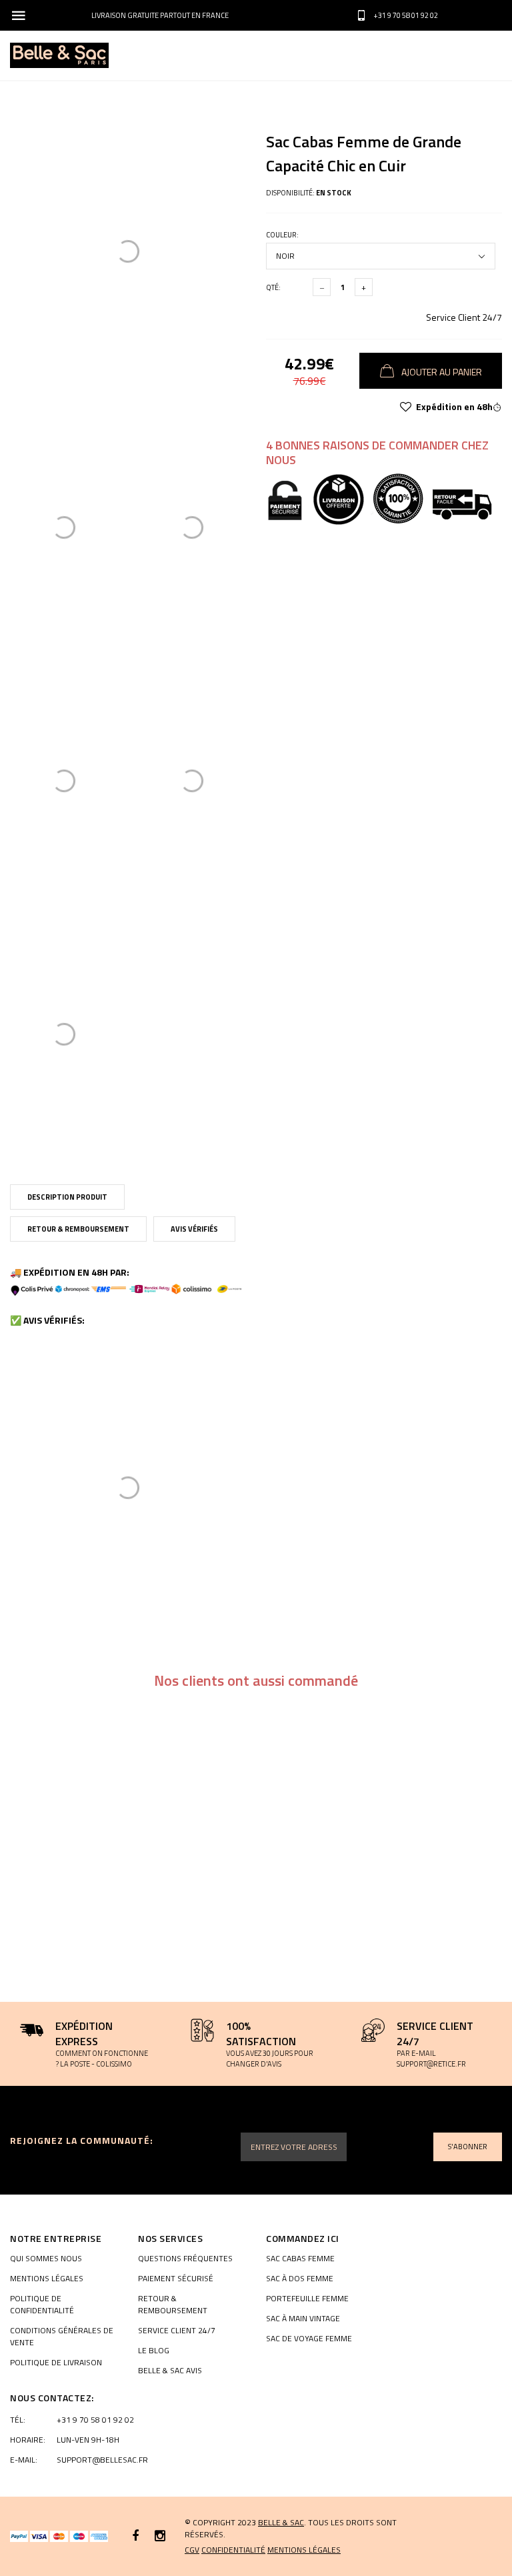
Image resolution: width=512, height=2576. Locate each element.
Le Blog (154, 2351)
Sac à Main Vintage (303, 2319)
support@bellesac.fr (102, 2460)
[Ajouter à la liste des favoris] (406, 407)
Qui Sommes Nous (46, 2259)
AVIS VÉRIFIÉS (194, 1229)
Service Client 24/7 (464, 317)
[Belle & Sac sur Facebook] (135, 2536)
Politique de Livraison (56, 2363)
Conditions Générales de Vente (62, 2337)
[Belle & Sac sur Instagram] (160, 2536)
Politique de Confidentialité (42, 2305)
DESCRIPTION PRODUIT (67, 1197)
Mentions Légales (47, 2279)
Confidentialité (233, 2550)
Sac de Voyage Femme (309, 2339)
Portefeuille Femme (307, 2299)
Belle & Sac (281, 2522)
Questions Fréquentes (185, 2259)
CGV (192, 2550)
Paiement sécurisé (176, 2279)
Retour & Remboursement (78, 1229)
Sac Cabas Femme (300, 2259)
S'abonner (468, 2147)
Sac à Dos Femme (300, 2279)
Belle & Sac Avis (170, 2371)
